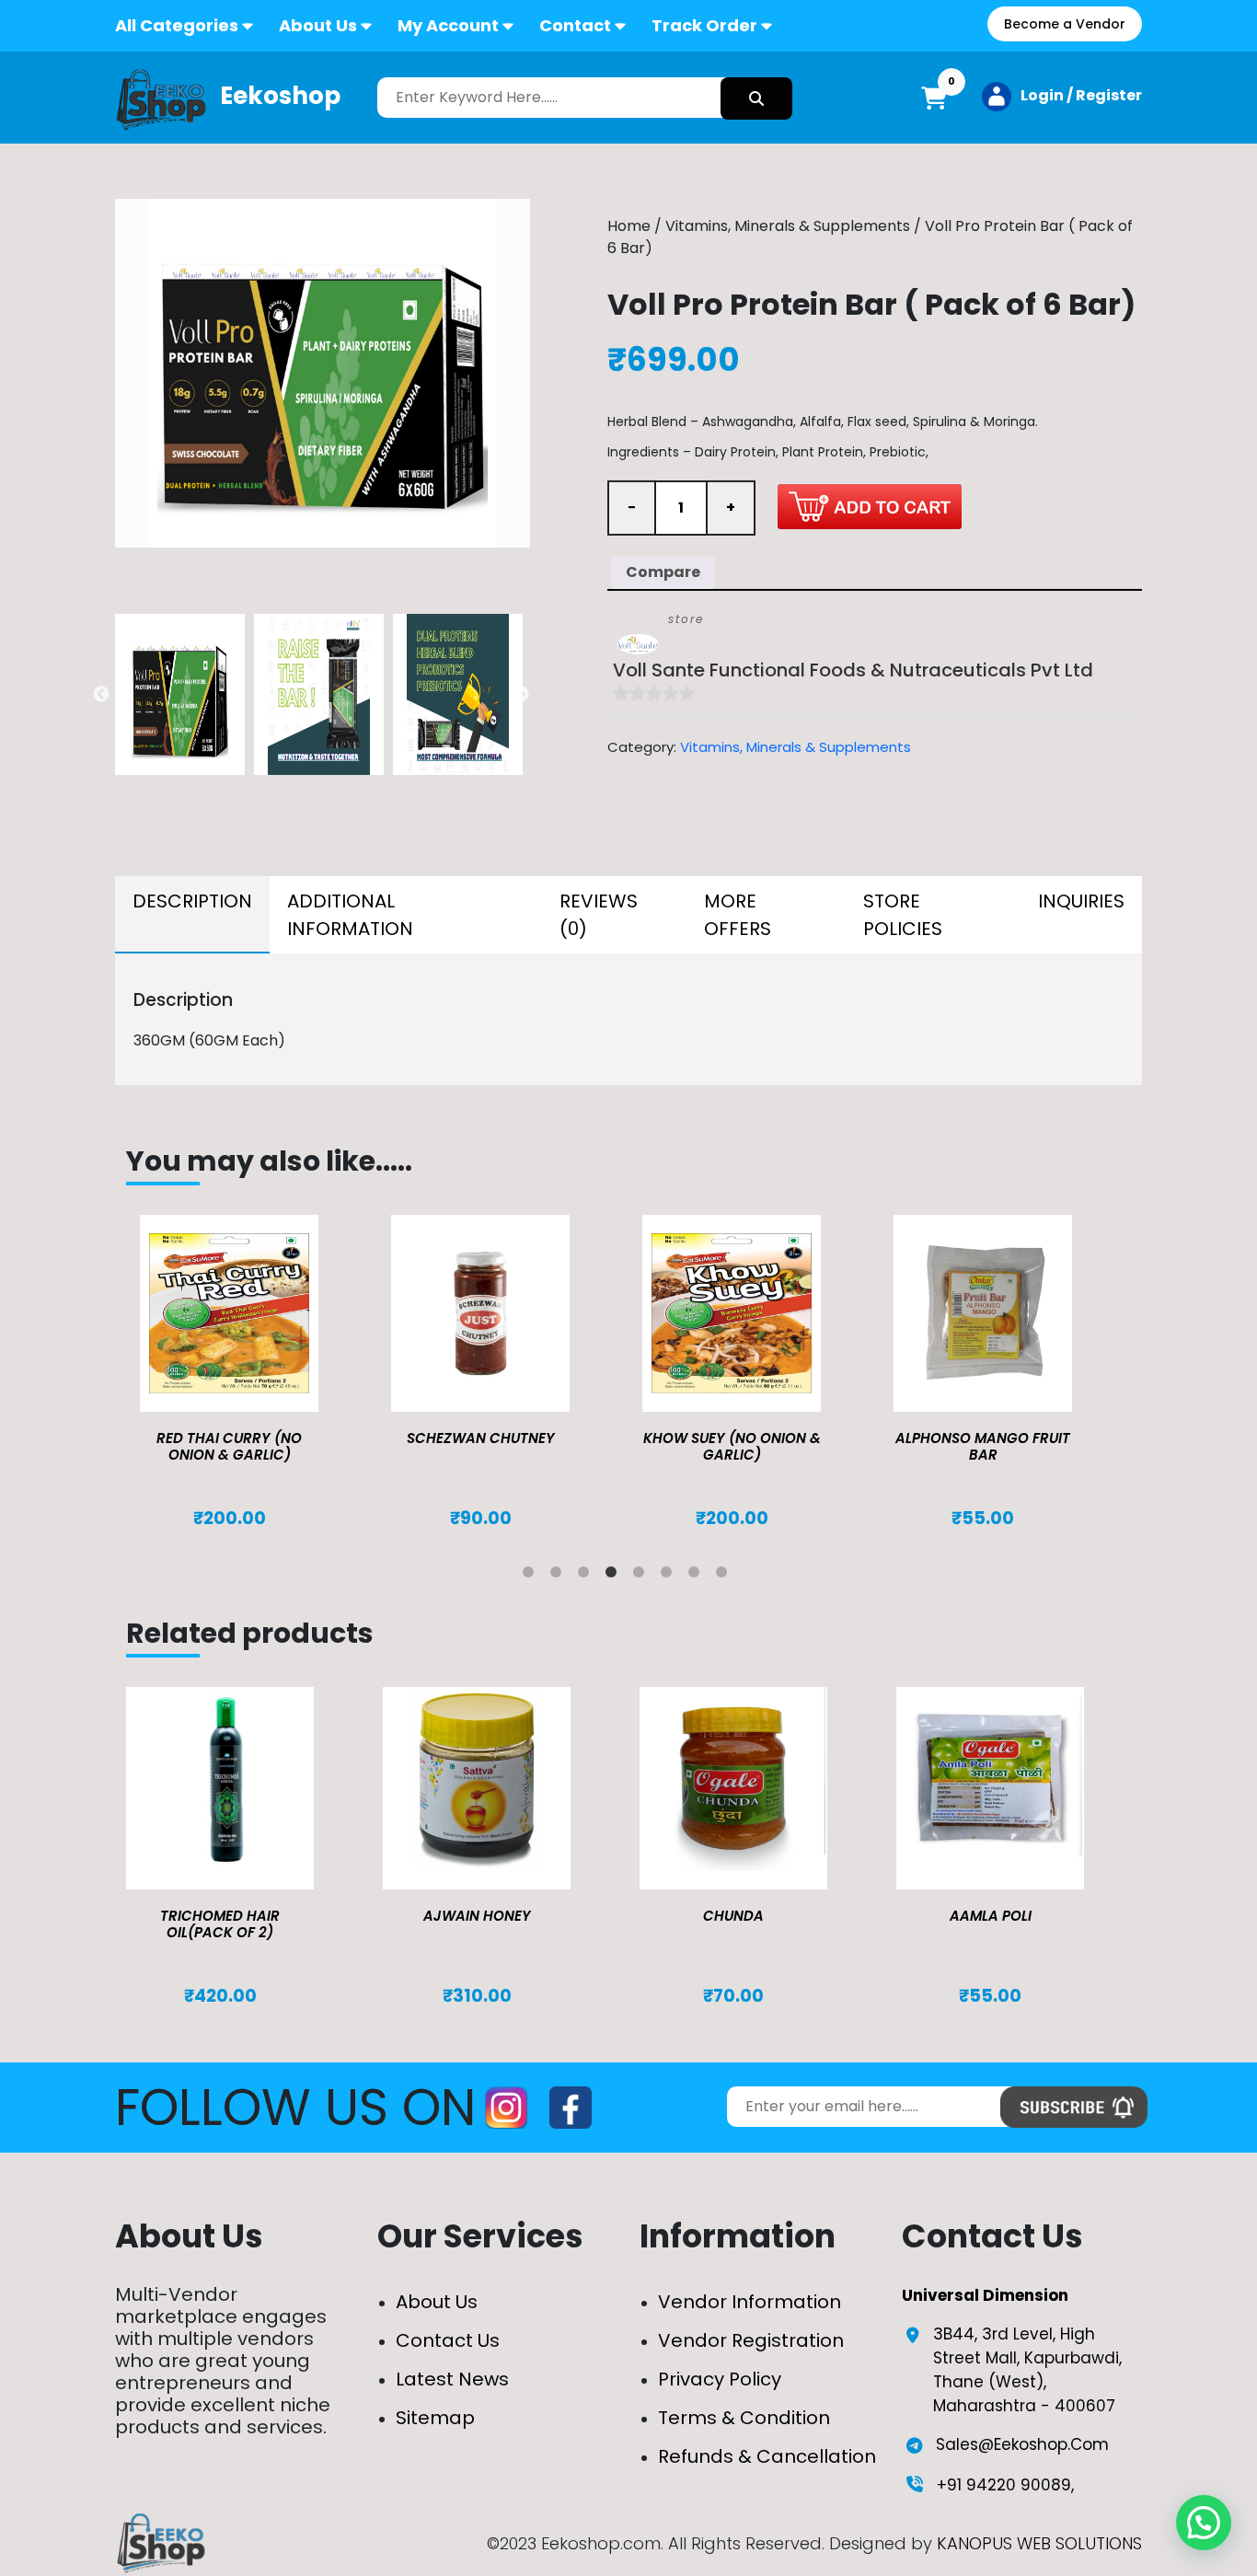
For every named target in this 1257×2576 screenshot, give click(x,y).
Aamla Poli (991, 1916)
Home (629, 226)
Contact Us (448, 2340)
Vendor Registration (751, 2340)
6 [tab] (670, 1576)
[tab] (192, 915)
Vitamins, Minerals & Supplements (788, 226)
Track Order (704, 25)
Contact (575, 25)
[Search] (756, 98)
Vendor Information (750, 2302)
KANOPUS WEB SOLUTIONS (1039, 2543)
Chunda (733, 1916)
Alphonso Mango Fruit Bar (983, 1446)
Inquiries (1081, 901)
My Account (448, 25)
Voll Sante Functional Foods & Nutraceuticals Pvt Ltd (853, 670)
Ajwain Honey (477, 1916)
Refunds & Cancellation (767, 2456)
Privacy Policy (720, 2379)
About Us (318, 25)
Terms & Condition (744, 2418)
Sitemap (435, 2418)
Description (192, 901)
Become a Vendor (1065, 24)
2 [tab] (559, 1576)
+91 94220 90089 (1004, 2485)
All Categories (177, 25)
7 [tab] (698, 1576)
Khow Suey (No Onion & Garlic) (732, 1446)
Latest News (452, 2379)
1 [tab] (532, 1576)
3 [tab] (587, 1576)
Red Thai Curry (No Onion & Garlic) (229, 1446)
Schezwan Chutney (481, 1438)
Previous (101, 695)
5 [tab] (642, 1576)
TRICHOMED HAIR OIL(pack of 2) (220, 1924)
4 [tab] (615, 1576)
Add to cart (870, 506)
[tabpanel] (252, 1372)
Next (521, 695)
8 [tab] (725, 1576)
